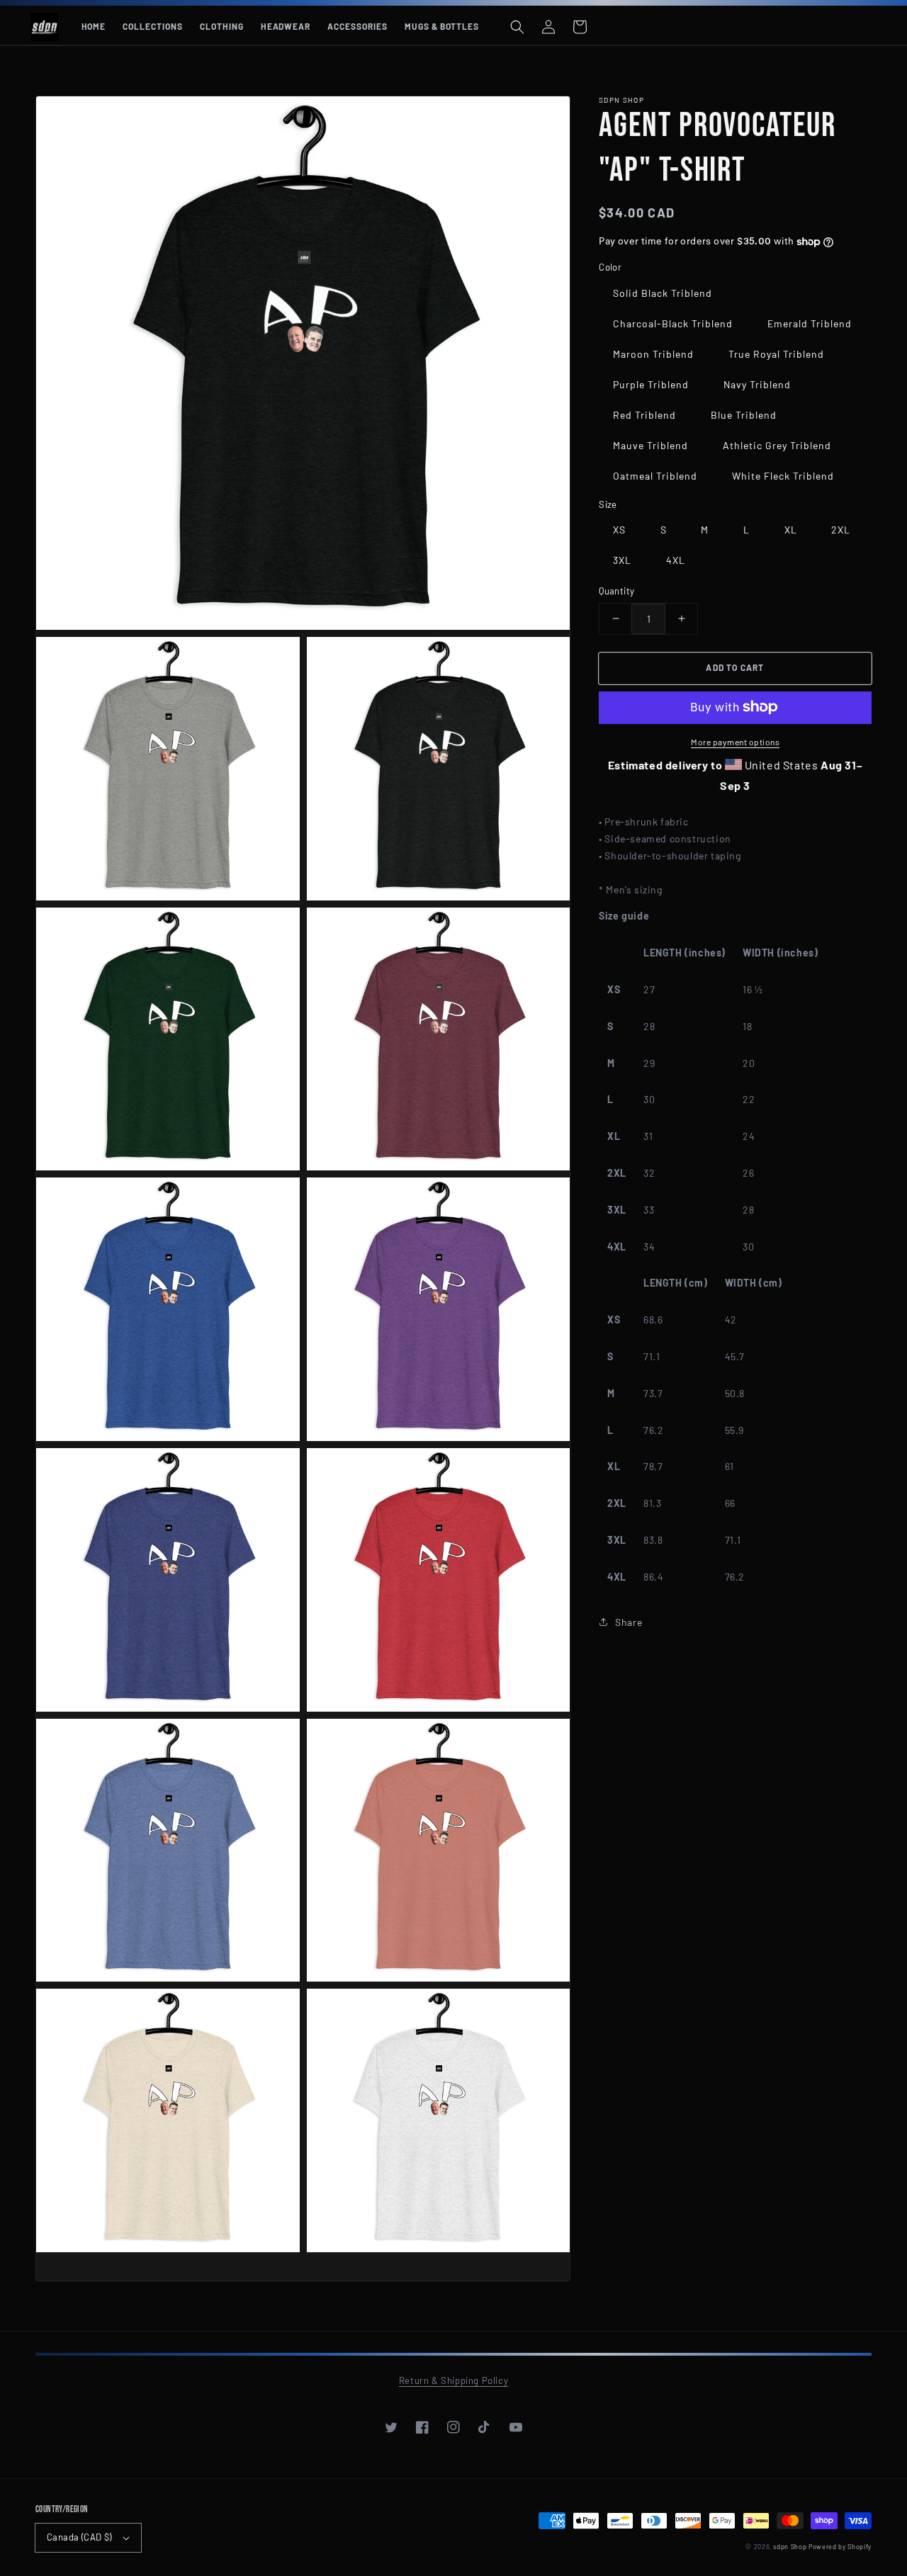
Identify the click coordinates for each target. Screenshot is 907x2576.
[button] (517, 27)
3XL (622, 560)
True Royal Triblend (776, 353)
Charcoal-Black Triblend (673, 323)
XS (619, 530)
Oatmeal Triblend (655, 475)
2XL (841, 530)
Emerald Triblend (810, 323)
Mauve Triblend (650, 445)
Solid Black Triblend (663, 292)
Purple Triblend (651, 384)
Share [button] (629, 1621)
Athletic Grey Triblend (777, 445)
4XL (676, 560)
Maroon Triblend (653, 353)
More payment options (735, 741)
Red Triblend (644, 414)
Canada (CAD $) (79, 2537)
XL (791, 530)
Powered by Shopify (840, 2547)
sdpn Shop (790, 2547)
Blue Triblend (744, 414)
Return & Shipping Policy (453, 2380)
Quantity (616, 591)
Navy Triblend (757, 384)
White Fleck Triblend (783, 475)
